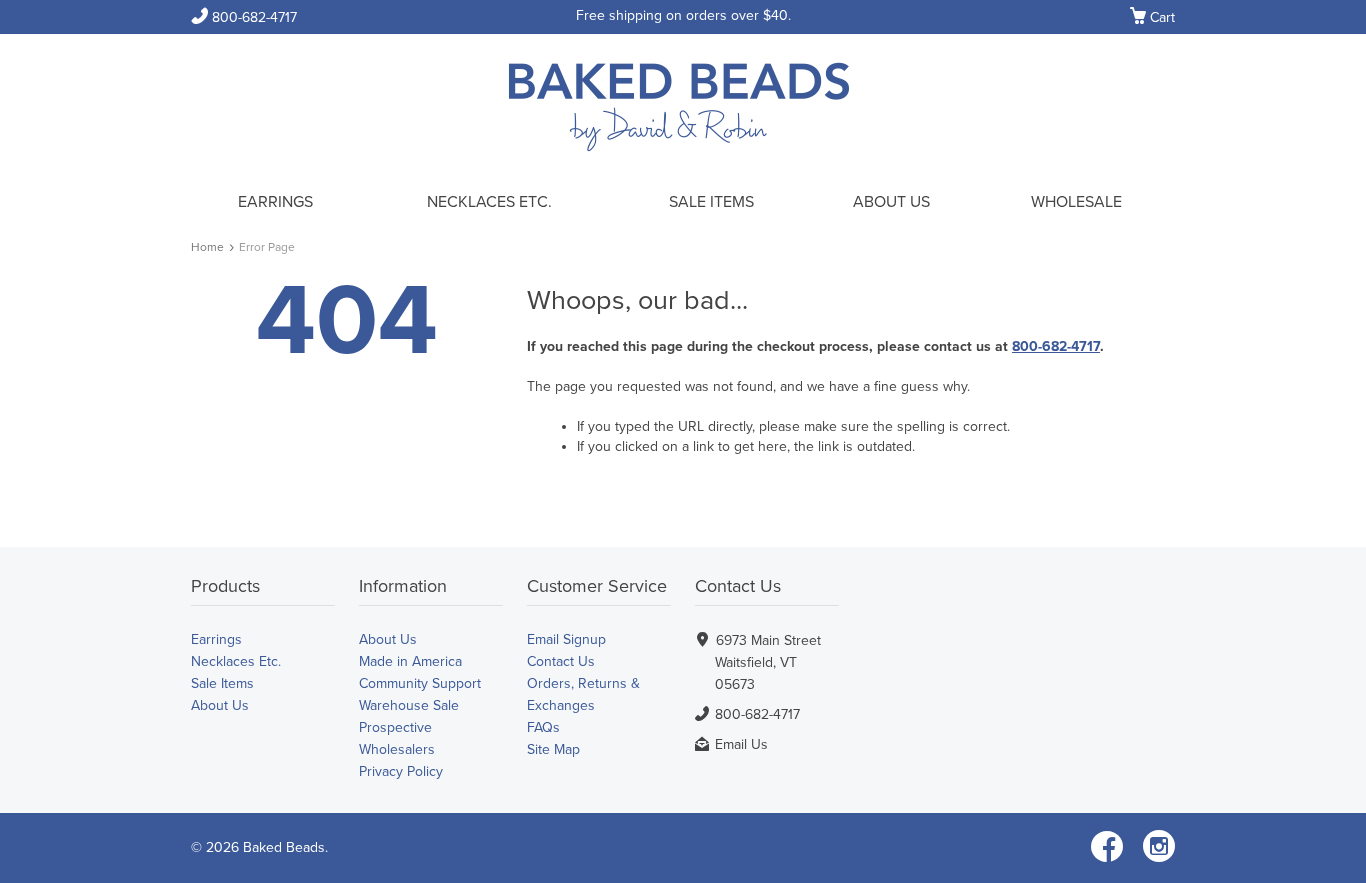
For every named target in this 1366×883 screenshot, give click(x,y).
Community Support (420, 683)
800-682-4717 (244, 17)
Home (207, 247)
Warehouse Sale (409, 705)
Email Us (741, 744)
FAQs (543, 727)
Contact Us (561, 661)
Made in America (410, 661)
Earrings (275, 202)
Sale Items (711, 202)
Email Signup (566, 639)
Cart (1152, 18)
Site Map (553, 749)
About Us (891, 202)
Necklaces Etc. (489, 202)
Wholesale (1076, 202)
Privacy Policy (401, 771)
